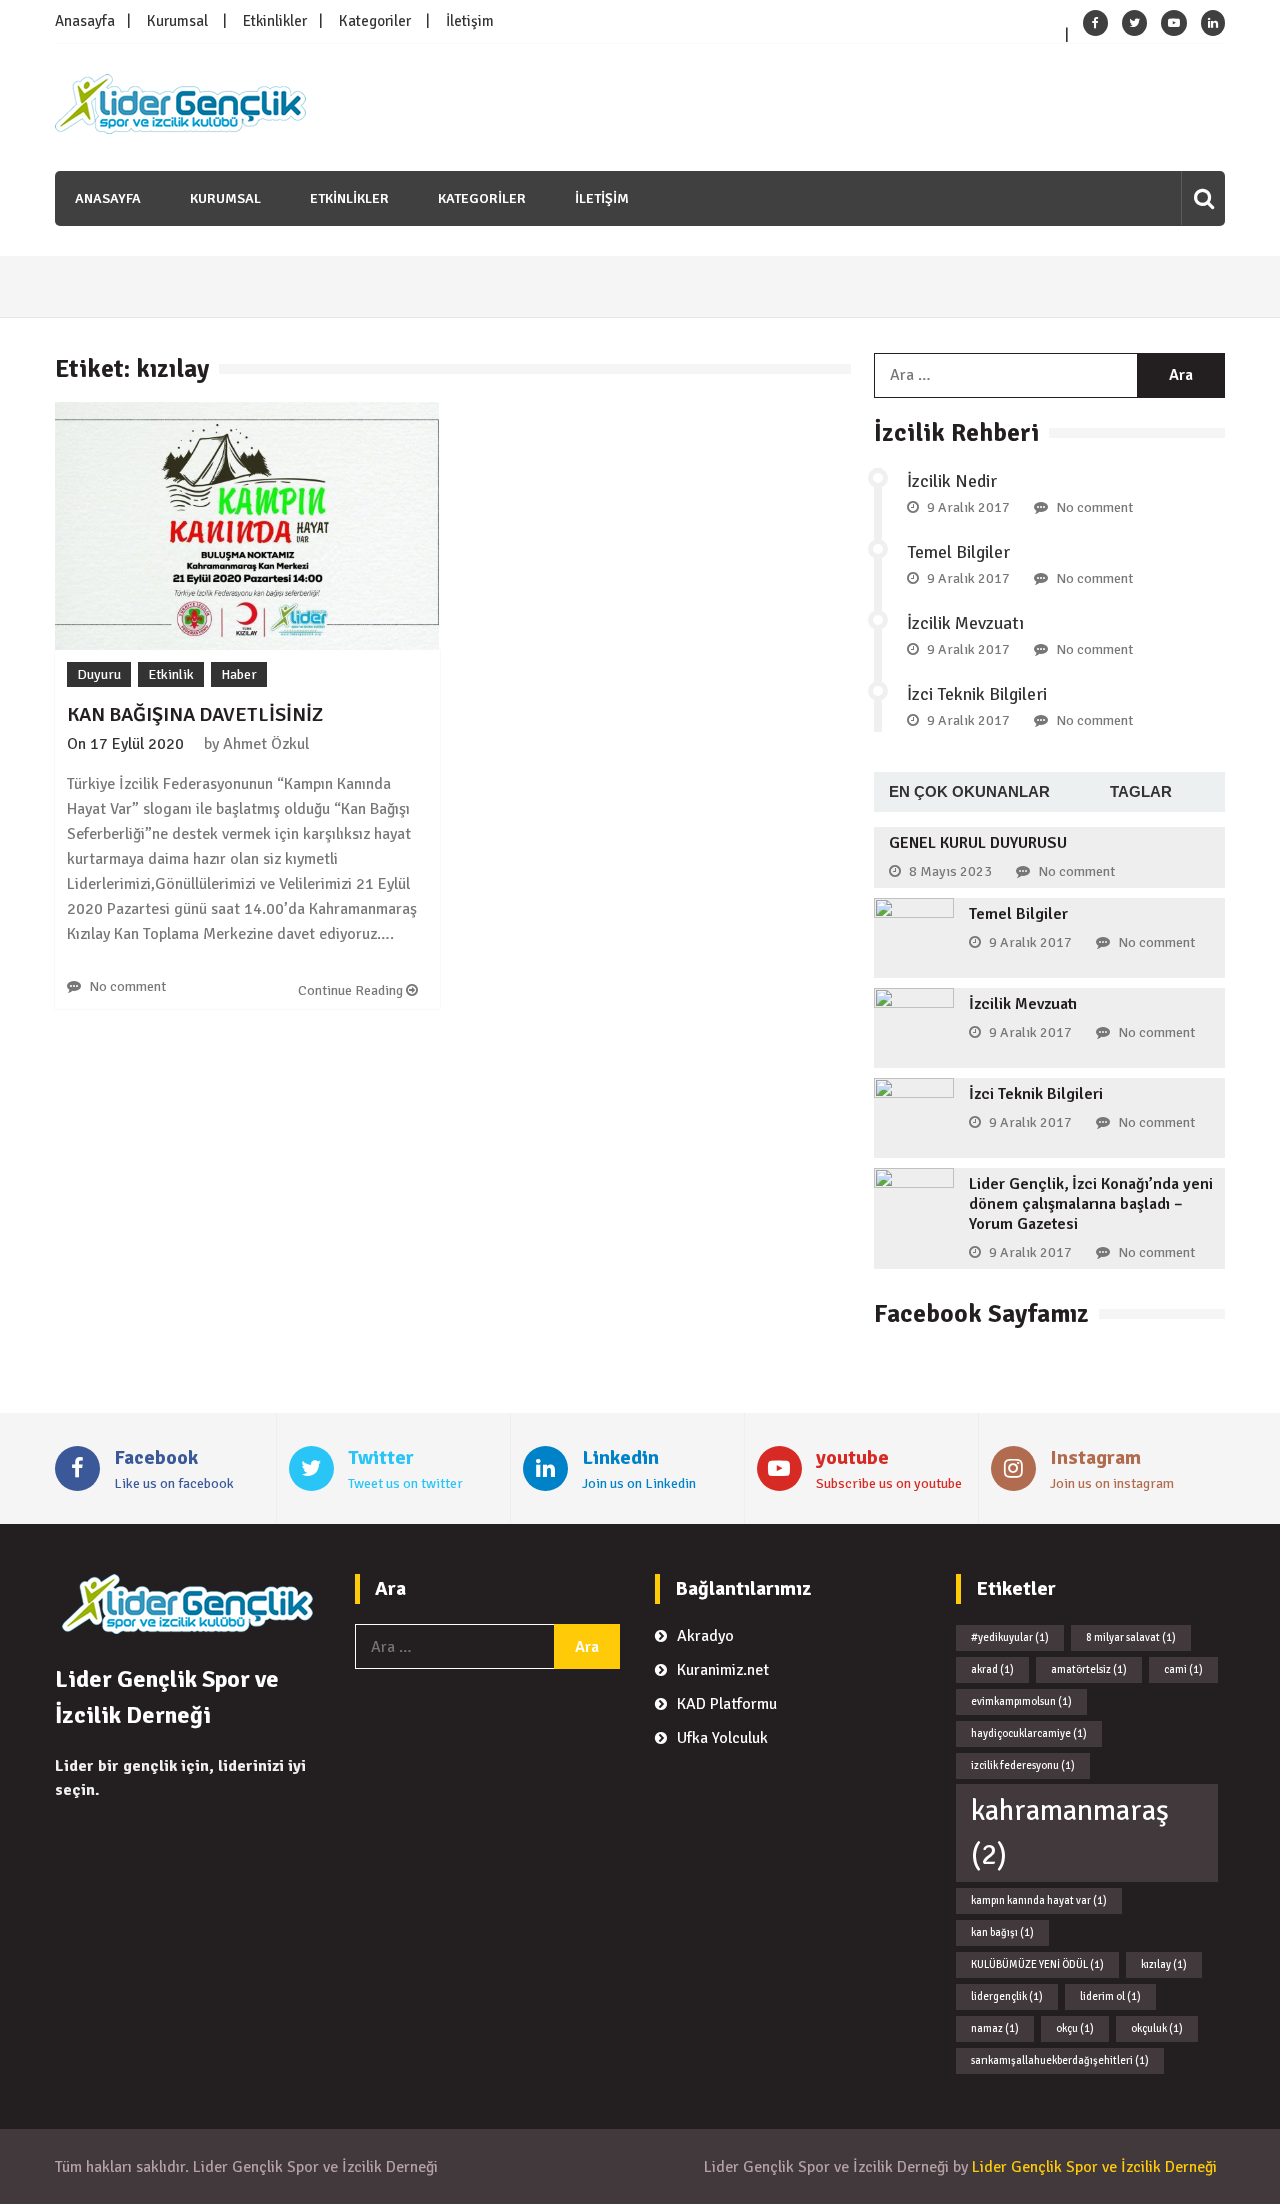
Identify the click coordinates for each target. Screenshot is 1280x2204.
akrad (992, 1669)
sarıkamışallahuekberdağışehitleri (1060, 2060)
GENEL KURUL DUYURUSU (978, 843)
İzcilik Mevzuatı (965, 623)
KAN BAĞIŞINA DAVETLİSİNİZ (195, 714)
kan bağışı (1002, 1932)
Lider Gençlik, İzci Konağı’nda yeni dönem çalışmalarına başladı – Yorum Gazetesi (1091, 1204)
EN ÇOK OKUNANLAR (969, 791)
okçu (1075, 2028)
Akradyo (705, 1636)
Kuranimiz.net (723, 1670)
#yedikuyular (1010, 1637)
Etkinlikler (275, 21)
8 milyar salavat (1131, 1637)
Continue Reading (352, 990)
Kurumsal (177, 21)
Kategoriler (375, 21)
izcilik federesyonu (1023, 1765)
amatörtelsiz (1089, 1669)
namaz (995, 2028)
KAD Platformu (727, 1704)
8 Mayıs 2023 (950, 871)
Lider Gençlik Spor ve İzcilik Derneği (1094, 2167)
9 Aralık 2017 (968, 507)
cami (1183, 1669)
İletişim (470, 21)
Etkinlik (171, 674)
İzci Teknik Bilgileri (977, 694)
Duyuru (99, 674)
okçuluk (1157, 2028)
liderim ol (1110, 1996)
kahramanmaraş (1070, 1832)
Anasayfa (85, 21)
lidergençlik (1007, 1996)
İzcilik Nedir (952, 481)
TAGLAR (1141, 791)
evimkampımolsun (1021, 1701)
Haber (239, 674)
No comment (127, 986)
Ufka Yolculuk (722, 1738)
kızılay (1164, 1964)
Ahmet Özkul (266, 744)
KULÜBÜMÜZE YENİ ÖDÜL (1037, 1964)
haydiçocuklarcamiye (1029, 1733)
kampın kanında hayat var (1039, 1900)
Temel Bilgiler (958, 552)
